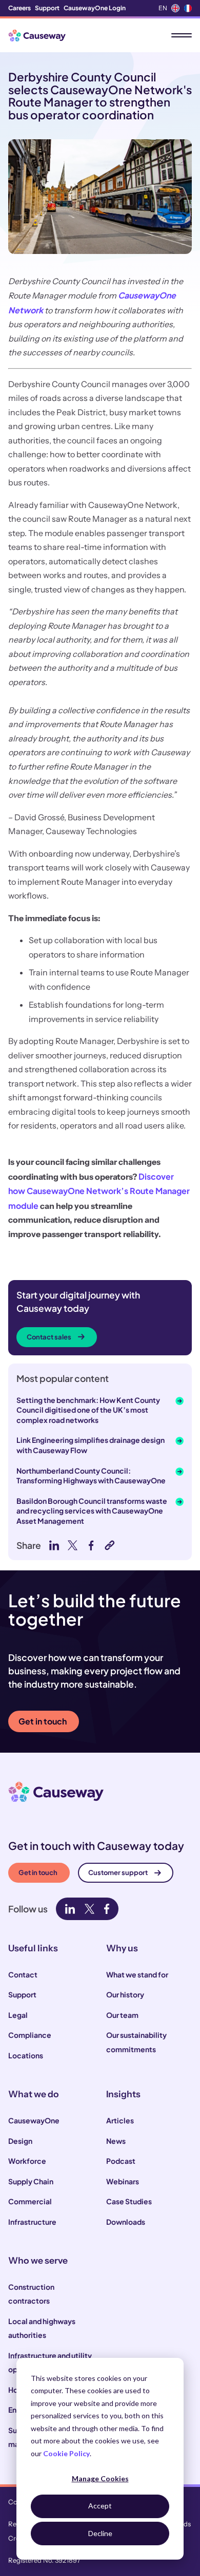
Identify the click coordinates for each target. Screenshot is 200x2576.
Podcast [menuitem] (121, 2161)
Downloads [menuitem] (126, 2222)
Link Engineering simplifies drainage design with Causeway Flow (91, 1445)
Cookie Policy (66, 2453)
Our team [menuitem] (122, 2015)
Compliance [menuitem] (30, 2035)
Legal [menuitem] (18, 2015)
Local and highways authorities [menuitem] (42, 2328)
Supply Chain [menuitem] (31, 2181)
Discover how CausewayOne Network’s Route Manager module (99, 1191)
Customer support (118, 1872)
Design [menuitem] (20, 2141)
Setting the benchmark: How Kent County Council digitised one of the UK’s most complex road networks (88, 1410)
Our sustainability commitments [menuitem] (136, 2042)
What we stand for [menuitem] (137, 1974)
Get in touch (43, 1721)
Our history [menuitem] (125, 1994)
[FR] (188, 8)
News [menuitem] (116, 2141)
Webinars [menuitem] (123, 2181)
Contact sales (49, 1337)
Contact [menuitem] (23, 1974)
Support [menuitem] (47, 8)
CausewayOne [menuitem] (34, 2120)
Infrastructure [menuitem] (32, 2222)
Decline (100, 2533)
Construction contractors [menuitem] (31, 2294)
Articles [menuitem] (120, 2120)
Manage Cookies (100, 2478)
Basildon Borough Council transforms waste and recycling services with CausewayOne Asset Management (92, 1511)
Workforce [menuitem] (27, 2161)
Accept (100, 2506)
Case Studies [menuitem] (129, 2201)
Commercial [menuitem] (30, 2201)
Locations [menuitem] (26, 2055)
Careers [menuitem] (19, 8)
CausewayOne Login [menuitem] (95, 8)
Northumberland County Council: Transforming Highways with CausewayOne (91, 1476)
